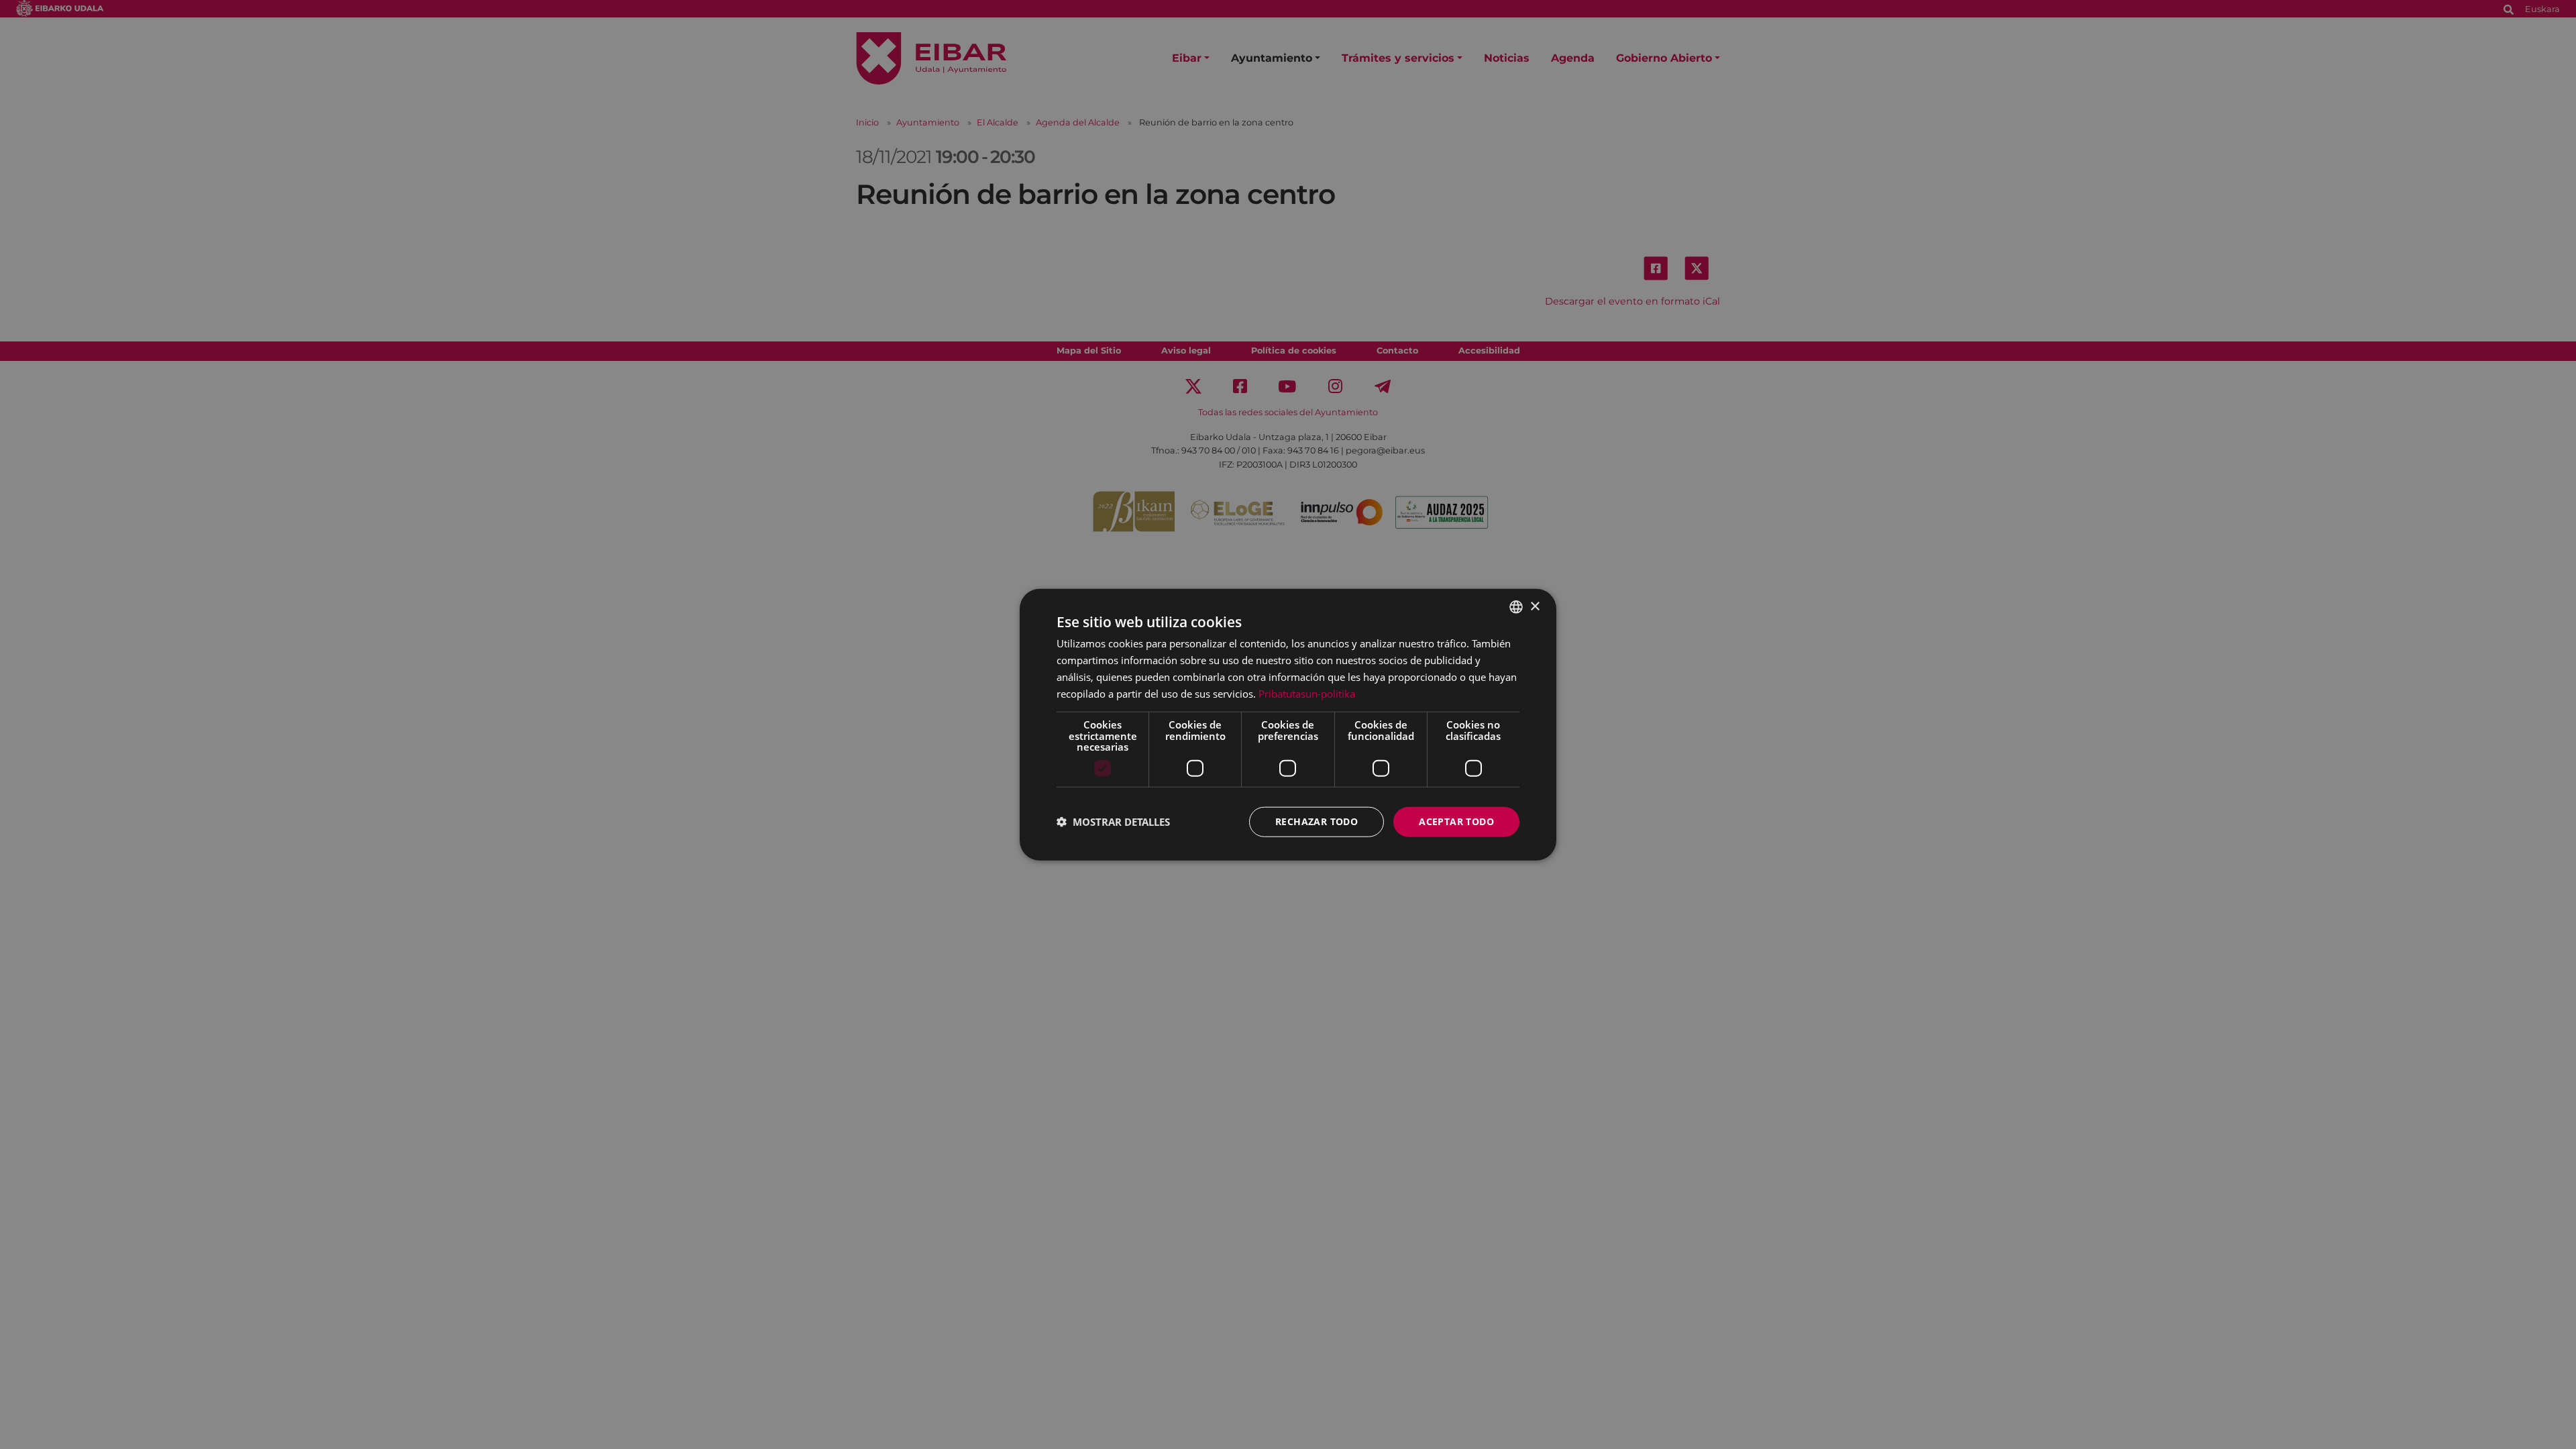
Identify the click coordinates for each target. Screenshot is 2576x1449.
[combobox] (1516, 607)
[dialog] (1288, 725)
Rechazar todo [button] (1317, 821)
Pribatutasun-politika (1307, 693)
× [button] (1535, 606)
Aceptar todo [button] (1456, 821)
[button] (1113, 822)
